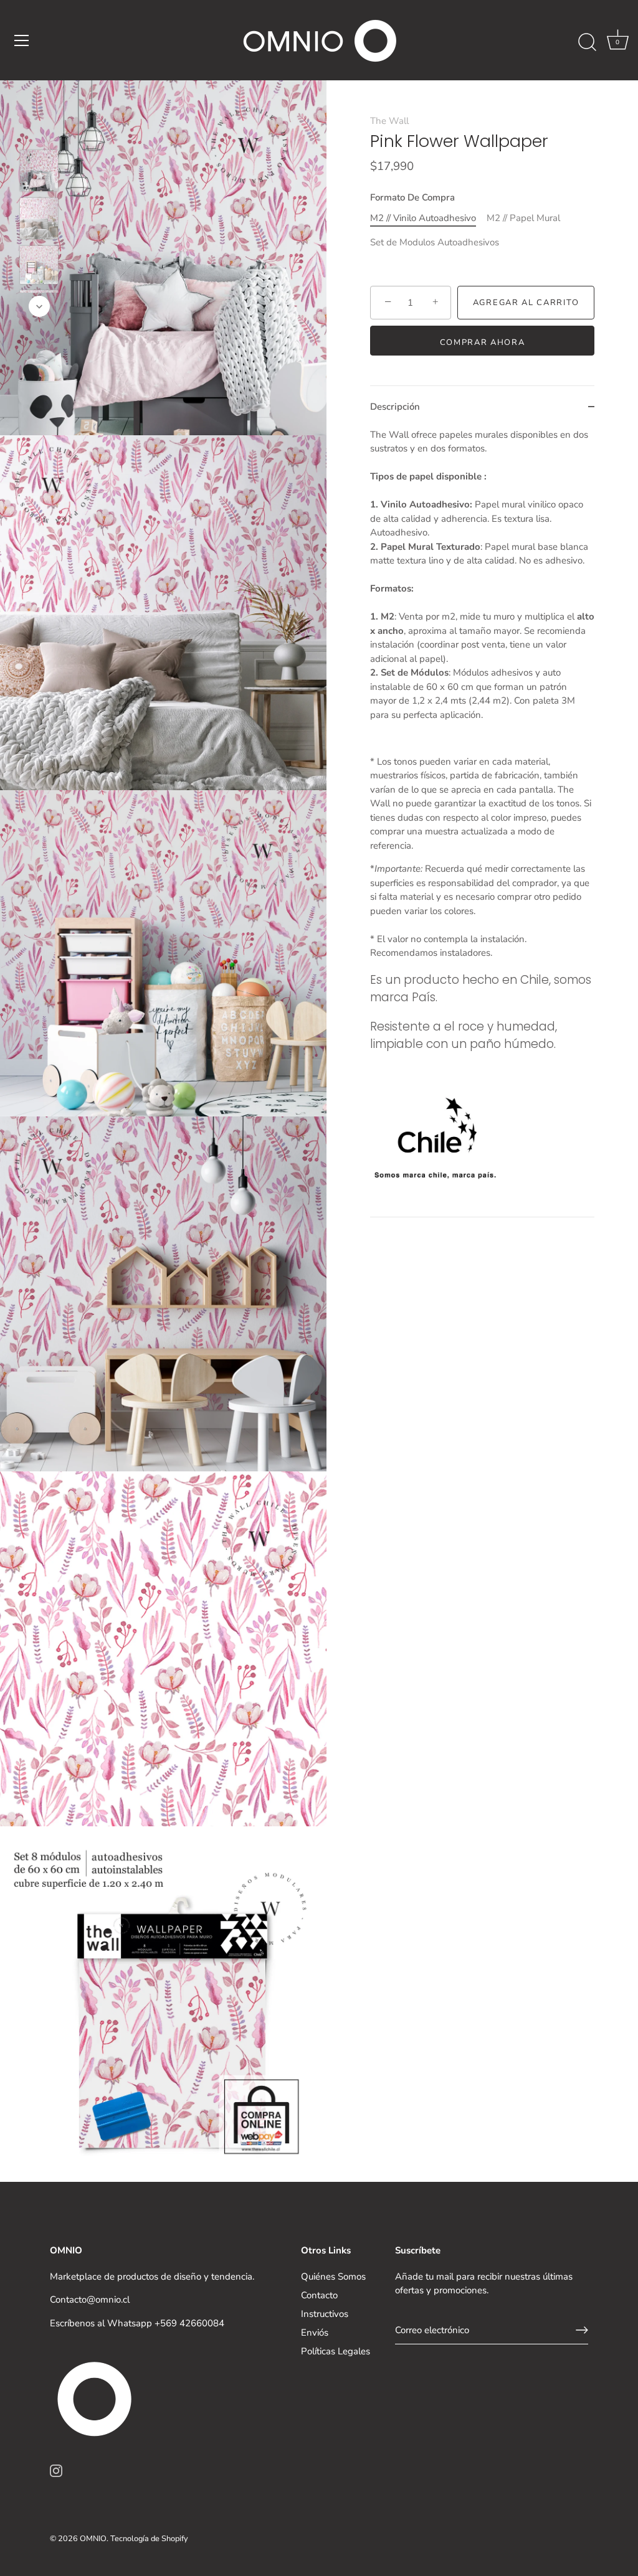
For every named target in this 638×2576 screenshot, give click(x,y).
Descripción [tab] (395, 407)
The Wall (389, 121)
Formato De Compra (412, 197)
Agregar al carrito (526, 303)
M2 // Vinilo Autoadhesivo (423, 218)
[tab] (482, 823)
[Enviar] (582, 2330)
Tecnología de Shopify (149, 2539)
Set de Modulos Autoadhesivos (435, 242)
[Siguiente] (39, 306)
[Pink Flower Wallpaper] (39, 171)
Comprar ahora (483, 342)
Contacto (319, 2295)
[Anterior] (39, 131)
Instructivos (325, 2314)
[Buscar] (587, 42)
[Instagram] (56, 2470)
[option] (39, 173)
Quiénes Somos (333, 2276)
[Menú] (22, 40)
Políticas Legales (336, 2351)
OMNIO (93, 2539)
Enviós (315, 2333)
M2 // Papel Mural (523, 218)
